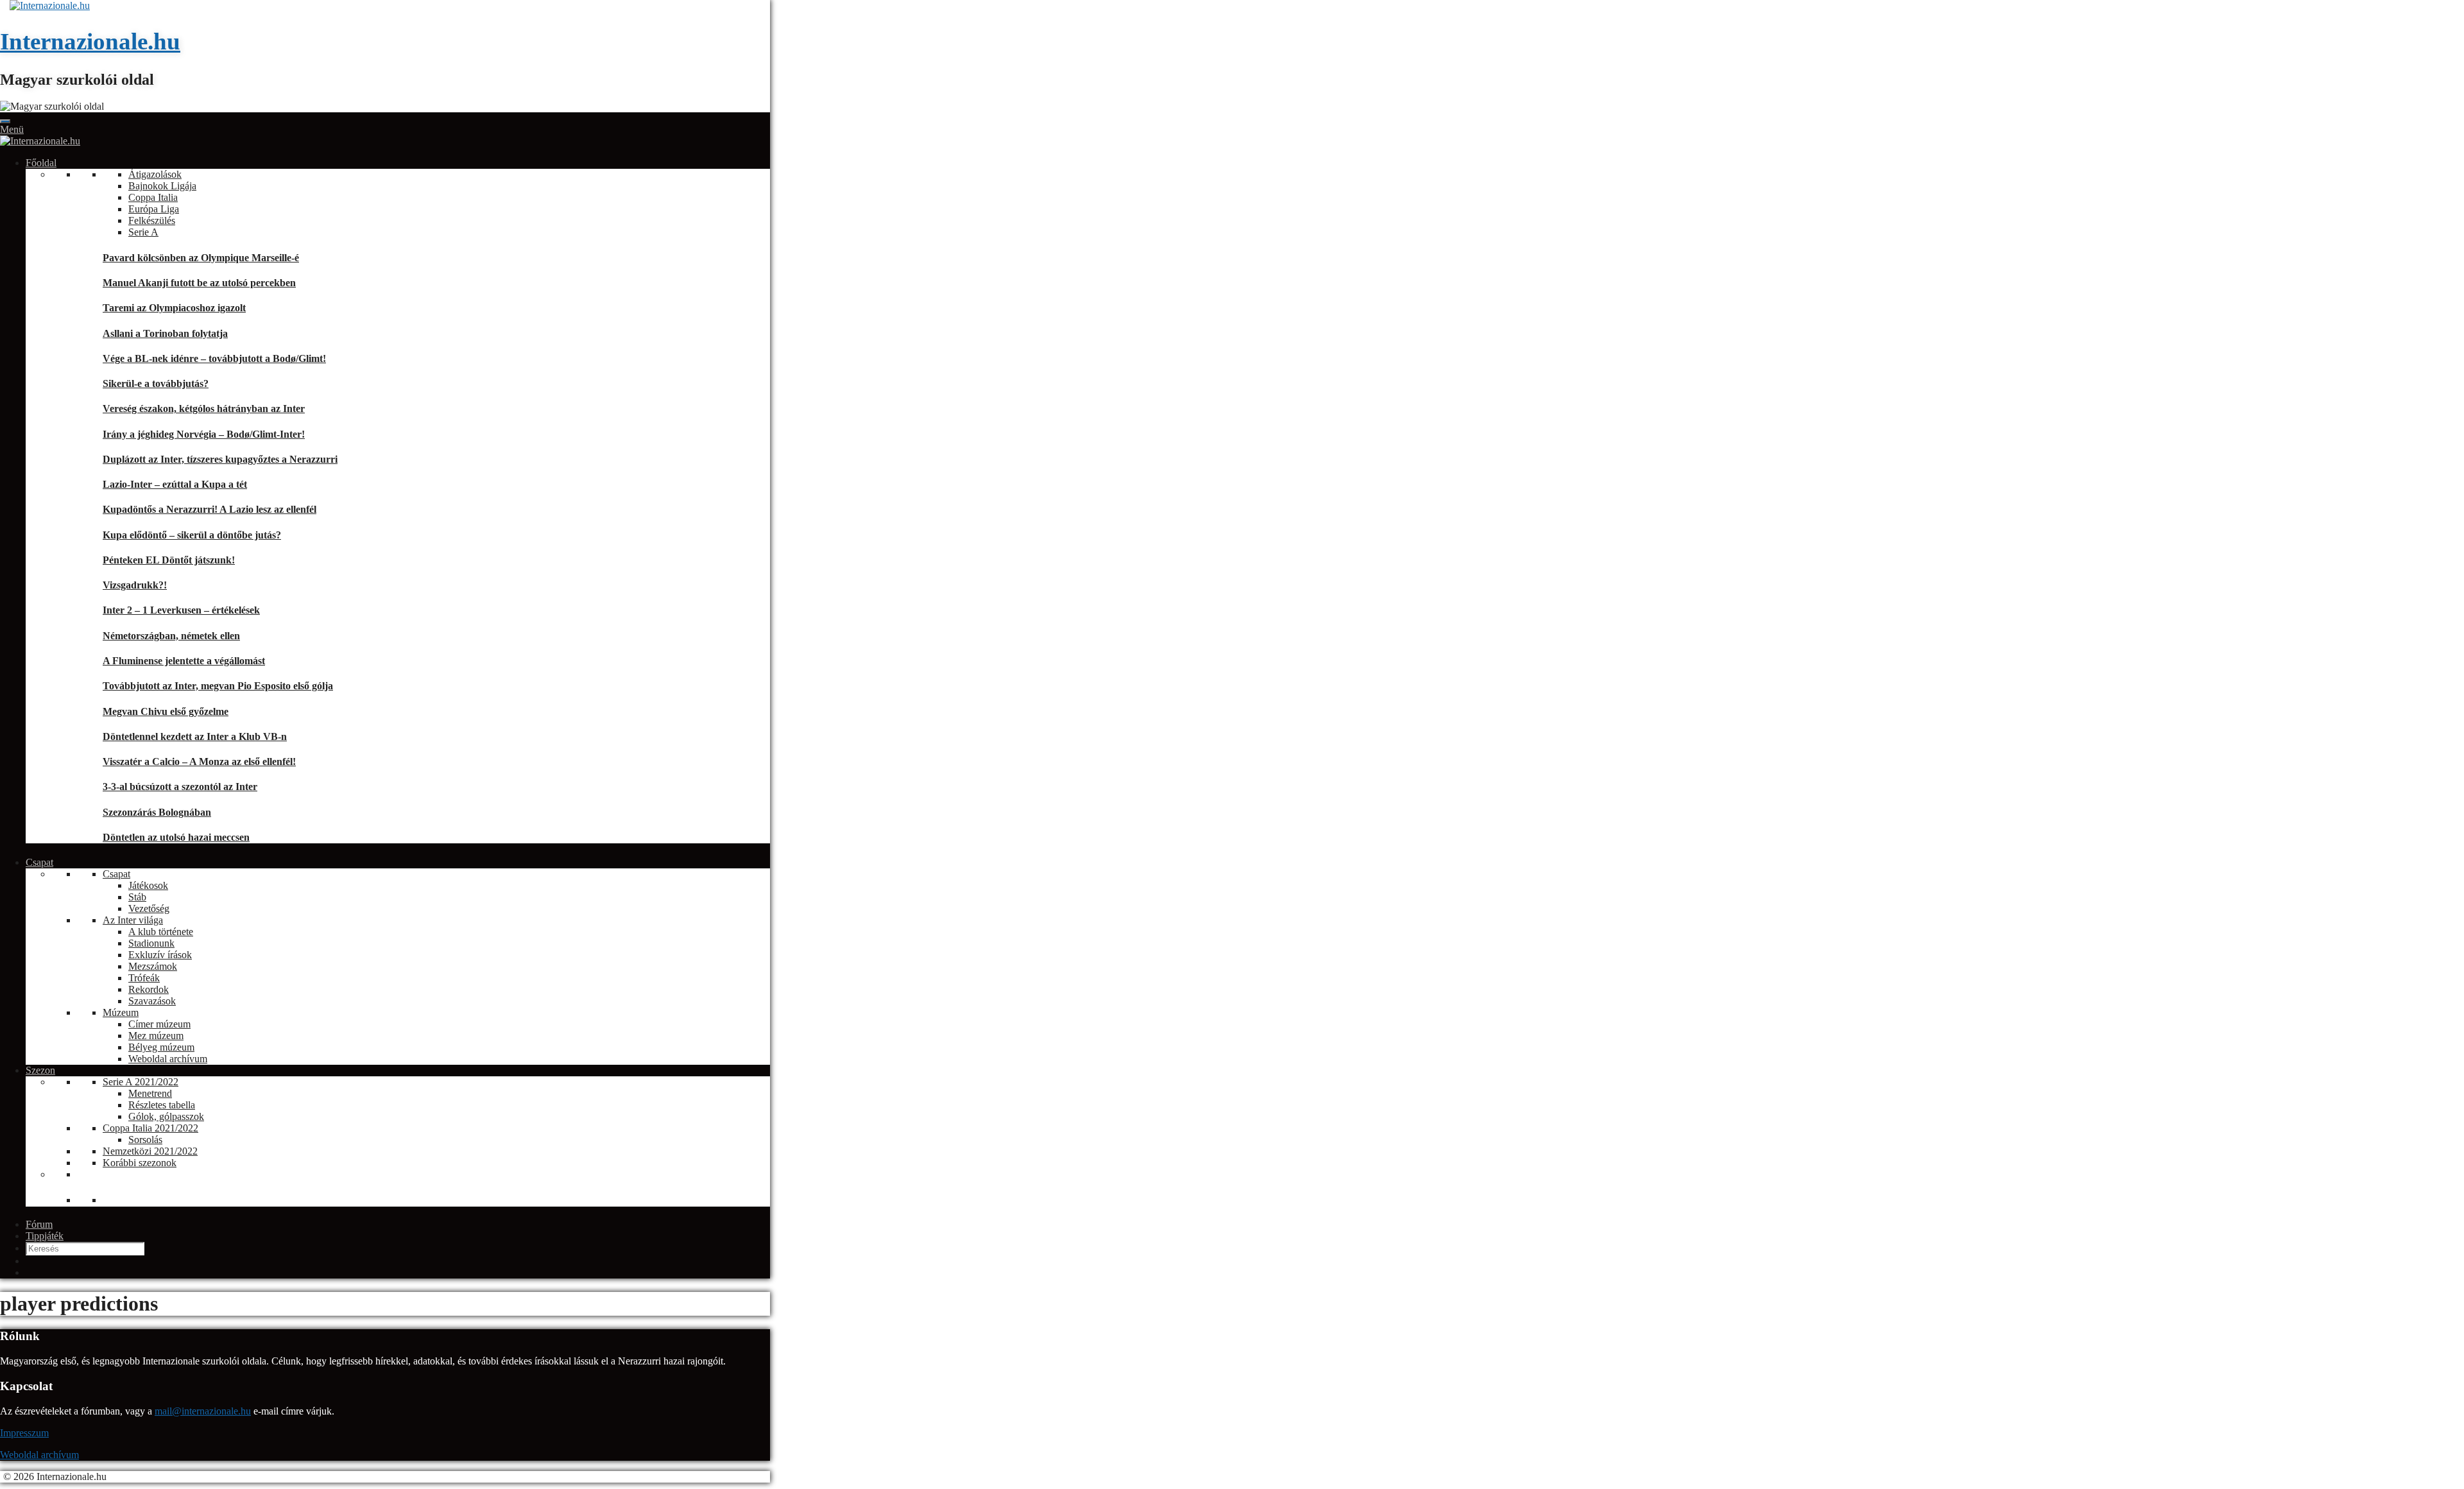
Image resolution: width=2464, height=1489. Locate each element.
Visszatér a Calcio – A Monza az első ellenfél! (199, 762)
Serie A (143, 232)
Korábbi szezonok (140, 1163)
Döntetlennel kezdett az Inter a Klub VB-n (195, 736)
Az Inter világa (133, 920)
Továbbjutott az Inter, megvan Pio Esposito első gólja (218, 686)
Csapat (39, 862)
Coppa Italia (153, 197)
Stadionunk (151, 943)
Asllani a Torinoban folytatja (165, 333)
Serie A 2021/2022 (141, 1082)
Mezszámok (153, 966)
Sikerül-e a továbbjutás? (156, 383)
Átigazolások (155, 174)
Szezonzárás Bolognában (157, 812)
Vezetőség (149, 908)
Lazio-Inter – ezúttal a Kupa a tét (175, 484)
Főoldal (41, 163)
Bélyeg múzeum (161, 1047)
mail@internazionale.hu (203, 1411)
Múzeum (121, 1012)
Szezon (40, 1070)
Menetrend (150, 1093)
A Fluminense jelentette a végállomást (184, 661)
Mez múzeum (156, 1036)
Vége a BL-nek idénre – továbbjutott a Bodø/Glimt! (214, 358)
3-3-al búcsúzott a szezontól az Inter (180, 787)
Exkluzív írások (160, 955)
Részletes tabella (162, 1105)
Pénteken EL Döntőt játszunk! (169, 560)
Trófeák (144, 978)
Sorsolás (145, 1140)
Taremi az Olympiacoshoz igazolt (174, 308)
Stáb (137, 897)
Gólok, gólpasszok (166, 1116)
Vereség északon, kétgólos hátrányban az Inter (204, 409)
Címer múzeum (159, 1024)
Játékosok (148, 885)
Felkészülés (152, 220)
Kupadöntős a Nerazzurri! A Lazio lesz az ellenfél (210, 509)
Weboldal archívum (168, 1059)
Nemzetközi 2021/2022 (150, 1151)
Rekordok (149, 989)
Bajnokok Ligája (162, 186)
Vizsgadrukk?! (135, 585)
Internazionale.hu (90, 41)
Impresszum (24, 1433)
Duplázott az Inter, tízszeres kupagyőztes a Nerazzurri (220, 459)
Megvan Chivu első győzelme (166, 711)
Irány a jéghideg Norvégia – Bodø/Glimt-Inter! (204, 434)
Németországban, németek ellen (171, 636)
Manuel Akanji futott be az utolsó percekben (199, 283)
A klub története (161, 932)
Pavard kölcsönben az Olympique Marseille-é (201, 258)
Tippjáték (45, 1236)
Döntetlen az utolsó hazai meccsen (176, 837)
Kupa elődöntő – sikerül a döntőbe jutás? (192, 535)
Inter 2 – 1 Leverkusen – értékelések (181, 610)
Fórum (39, 1224)
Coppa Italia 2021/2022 (150, 1128)
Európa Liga (154, 209)
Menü (12, 129)
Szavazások (152, 1001)
